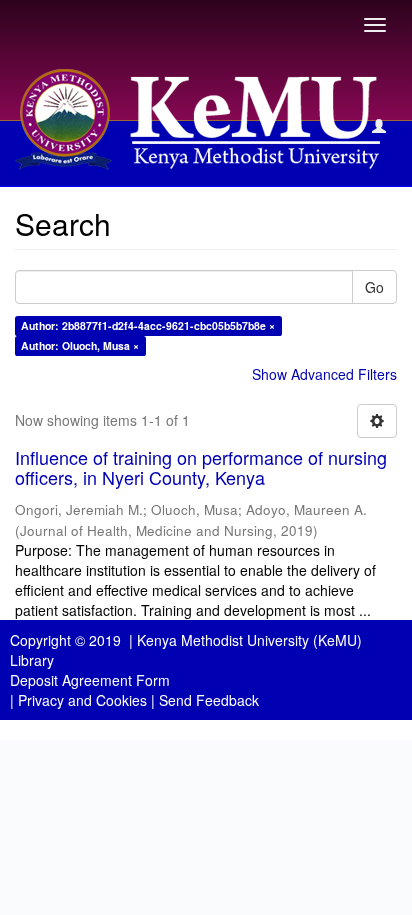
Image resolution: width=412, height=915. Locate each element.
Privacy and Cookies (82, 700)
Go (374, 287)
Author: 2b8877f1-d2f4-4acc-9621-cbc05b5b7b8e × (148, 325)
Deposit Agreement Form (90, 680)
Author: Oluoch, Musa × (80, 345)
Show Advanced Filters (324, 374)
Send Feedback (209, 700)
